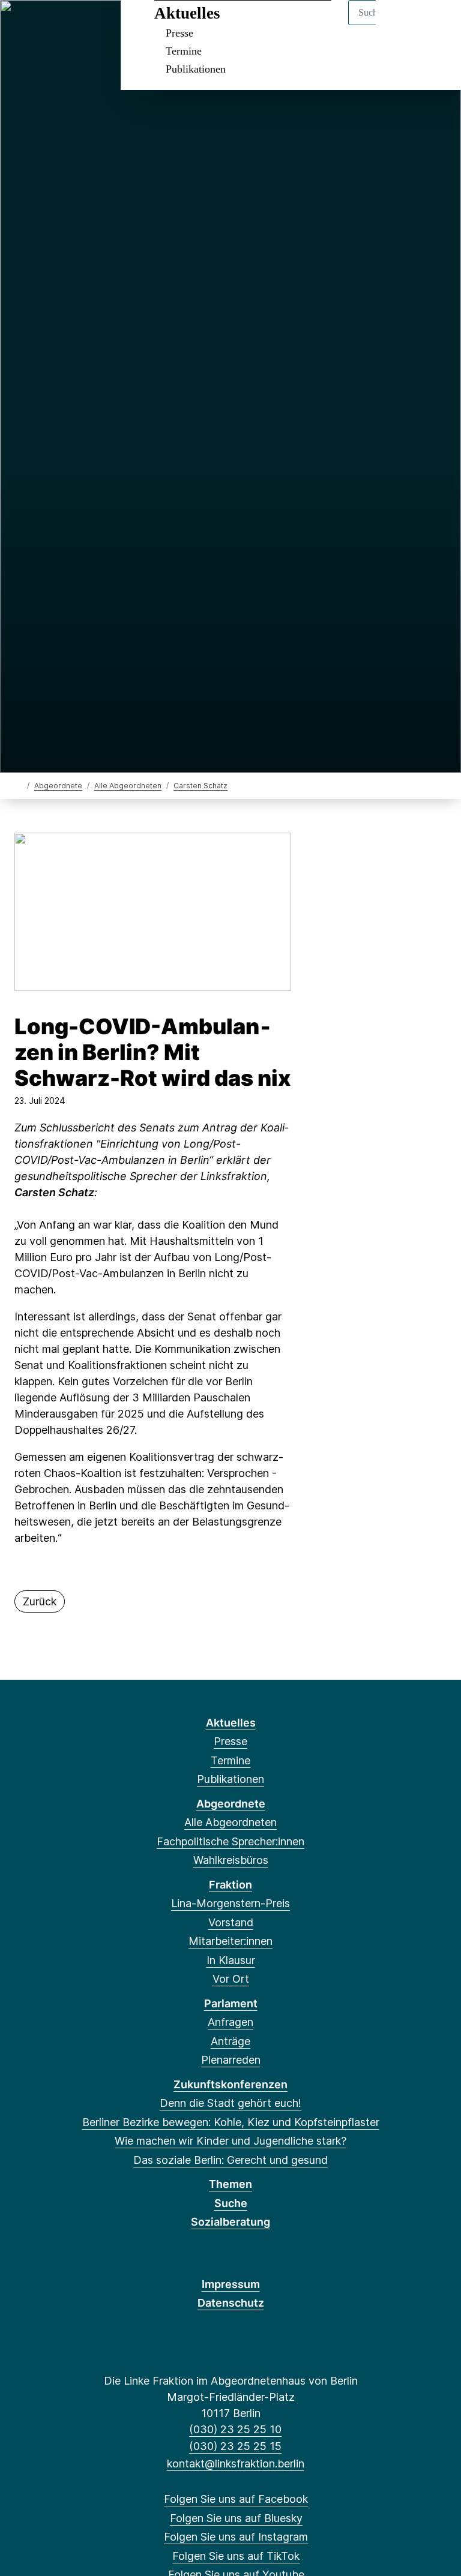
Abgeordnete (58, 786)
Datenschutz (231, 2303)
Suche (231, 2203)
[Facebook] (23, 25)
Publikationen (196, 69)
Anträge (230, 2041)
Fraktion (230, 1885)
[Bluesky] (43, 25)
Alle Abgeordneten (128, 786)
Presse (179, 33)
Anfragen (230, 2022)
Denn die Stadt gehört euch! (230, 2103)
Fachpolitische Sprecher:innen (230, 1841)
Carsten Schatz (200, 786)
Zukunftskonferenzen (230, 2084)
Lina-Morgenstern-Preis (230, 1903)
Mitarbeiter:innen (230, 1941)
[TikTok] (83, 25)
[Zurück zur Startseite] (20, 785)
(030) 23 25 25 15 (235, 2446)
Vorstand (231, 1922)
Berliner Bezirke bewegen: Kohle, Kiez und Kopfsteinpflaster (231, 2122)
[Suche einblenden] (401, 25)
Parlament (231, 2003)
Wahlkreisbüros (231, 1860)
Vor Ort (231, 1979)
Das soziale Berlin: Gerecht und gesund (230, 2160)
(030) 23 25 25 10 (235, 2429)
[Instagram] (63, 25)
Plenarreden (231, 2060)
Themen (230, 2184)
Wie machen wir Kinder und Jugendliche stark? (230, 2141)
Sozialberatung (230, 2222)
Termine (184, 51)
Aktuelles (187, 13)
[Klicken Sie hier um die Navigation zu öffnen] (436, 25)
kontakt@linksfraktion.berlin (235, 2464)
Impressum (231, 2284)
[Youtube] (102, 25)
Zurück (40, 1601)
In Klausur (231, 1960)
